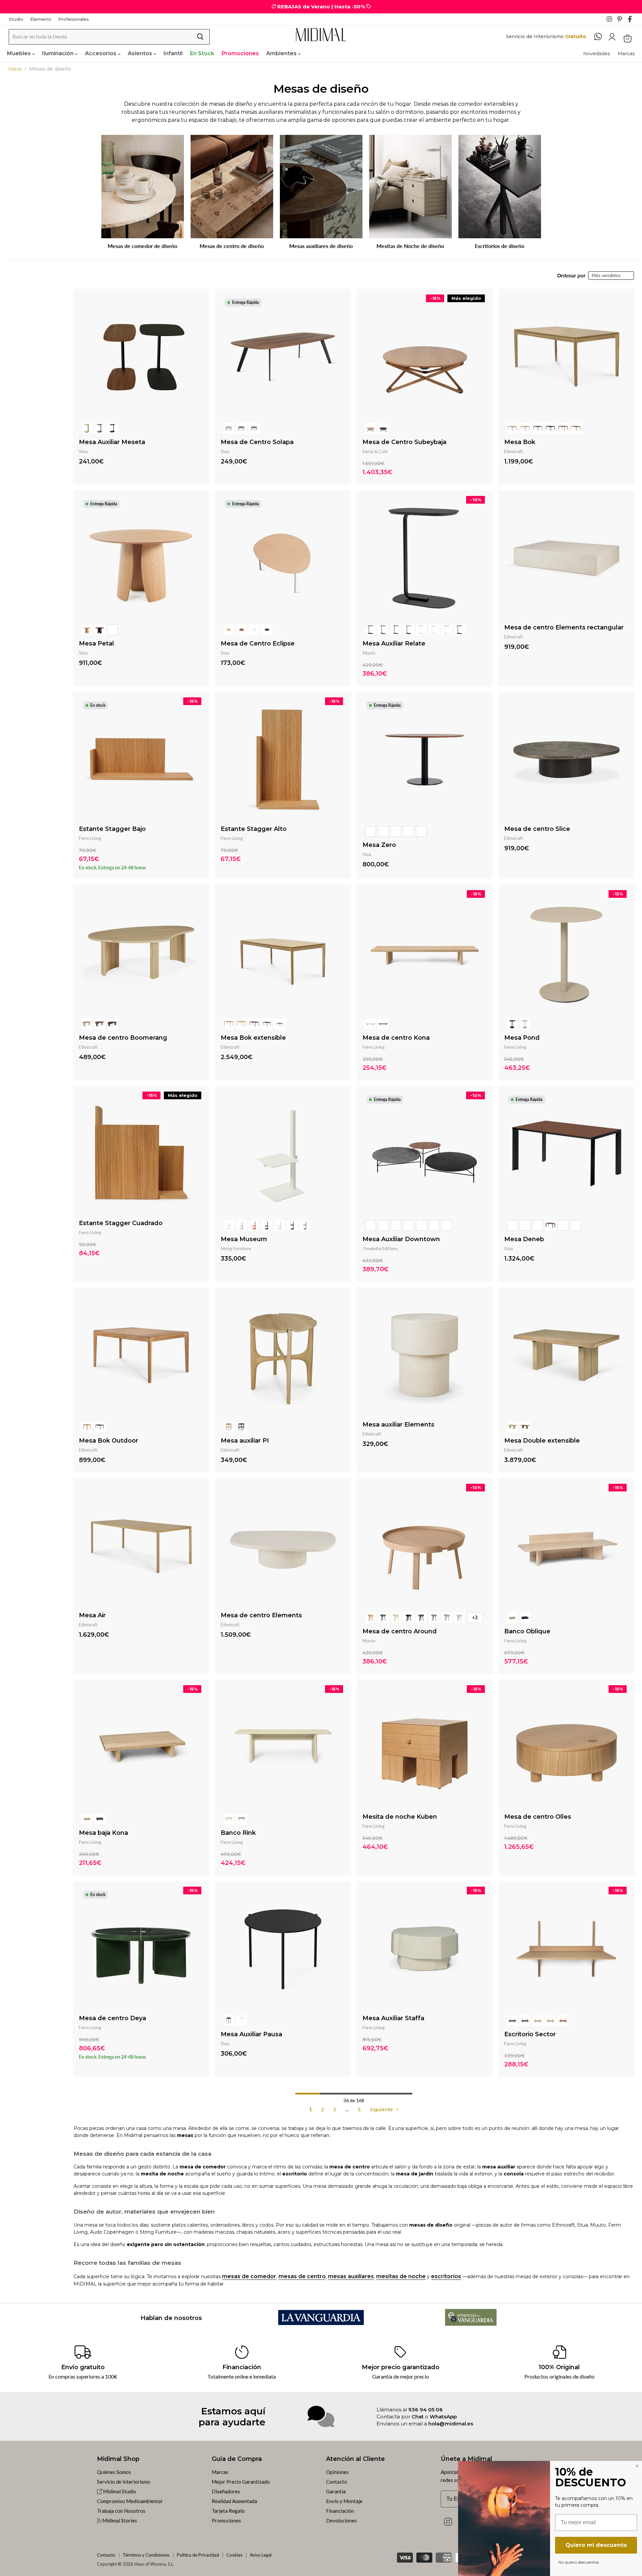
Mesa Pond (522, 1038)
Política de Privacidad (198, 2555)
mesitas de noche (401, 2276)
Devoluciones (341, 2520)
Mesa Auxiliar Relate (394, 643)
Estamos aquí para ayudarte (232, 2416)
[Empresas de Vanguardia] (471, 2324)
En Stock (202, 53)
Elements (41, 19)
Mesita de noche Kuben (400, 1817)
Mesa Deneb (524, 1239)
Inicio (15, 69)
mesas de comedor (249, 2276)
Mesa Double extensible (542, 1441)
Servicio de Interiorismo (124, 2482)
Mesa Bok (520, 442)
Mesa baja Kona (103, 1833)
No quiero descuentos (579, 2562)
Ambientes (282, 53)
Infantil (173, 53)
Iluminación (59, 53)
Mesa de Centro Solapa (257, 442)
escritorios (446, 2276)
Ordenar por (571, 276)
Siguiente (382, 2110)
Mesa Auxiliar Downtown (401, 1239)
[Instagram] (611, 21)
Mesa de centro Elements (261, 1615)
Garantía (336, 2491)
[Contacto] (601, 37)
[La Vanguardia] (321, 2323)
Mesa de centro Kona (396, 1038)
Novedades (597, 54)
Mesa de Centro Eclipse (258, 643)
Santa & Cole (375, 451)
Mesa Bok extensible (253, 1038)
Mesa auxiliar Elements (398, 1425)
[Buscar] (200, 37)
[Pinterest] (622, 21)
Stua (83, 451)
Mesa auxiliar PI (245, 1441)
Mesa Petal (96, 643)
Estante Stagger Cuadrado (121, 1223)
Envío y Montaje (344, 2501)
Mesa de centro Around (400, 1631)
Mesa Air (92, 1615)
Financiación (340, 2511)
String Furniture (236, 1249)
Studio (16, 19)
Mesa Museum (244, 1239)
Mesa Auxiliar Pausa (251, 2034)
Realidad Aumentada (234, 2501)
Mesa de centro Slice (537, 829)
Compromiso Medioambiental (130, 2501)
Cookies (234, 2555)
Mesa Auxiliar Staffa (393, 2018)
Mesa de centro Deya (113, 2018)
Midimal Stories (119, 2520)
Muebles (20, 53)
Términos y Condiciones (146, 2555)
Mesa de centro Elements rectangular (564, 627)
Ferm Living (90, 838)
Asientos (141, 53)
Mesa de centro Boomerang (123, 1038)
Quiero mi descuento (596, 2545)
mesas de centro (302, 2276)
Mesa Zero (379, 845)
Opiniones (337, 2472)
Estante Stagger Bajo (112, 829)
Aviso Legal (261, 2555)
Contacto (337, 2482)
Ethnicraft (514, 451)
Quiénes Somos (114, 2472)
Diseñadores (226, 2491)
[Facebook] (633, 21)
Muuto (369, 653)
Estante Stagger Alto (254, 829)
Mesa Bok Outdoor (109, 1441)
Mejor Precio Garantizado (241, 2482)
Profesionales (74, 19)
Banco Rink (238, 1833)
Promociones (240, 53)
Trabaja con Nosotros (121, 2511)
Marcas (626, 54)
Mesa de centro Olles (538, 1817)
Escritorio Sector (530, 2034)
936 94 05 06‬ (425, 2410)
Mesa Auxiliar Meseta (112, 442)
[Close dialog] (637, 2466)
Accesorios (101, 53)
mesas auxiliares (351, 2276)
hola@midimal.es (451, 2424)
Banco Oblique (527, 1631)
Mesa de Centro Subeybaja (404, 442)
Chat (418, 2417)
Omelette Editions (380, 1249)
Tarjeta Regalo (228, 2511)
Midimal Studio (119, 2491)
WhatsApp (443, 2417)
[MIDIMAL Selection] (321, 35)
